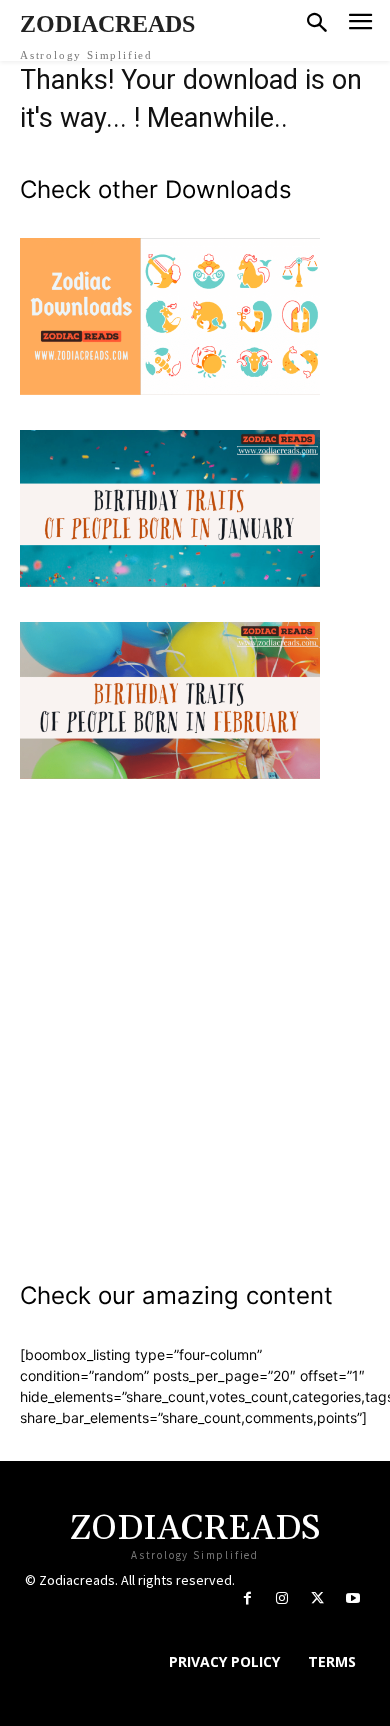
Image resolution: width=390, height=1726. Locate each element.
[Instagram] (282, 1598)
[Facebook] (247, 1598)
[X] (317, 1598)
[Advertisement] (195, 1017)
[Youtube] (352, 1598)
